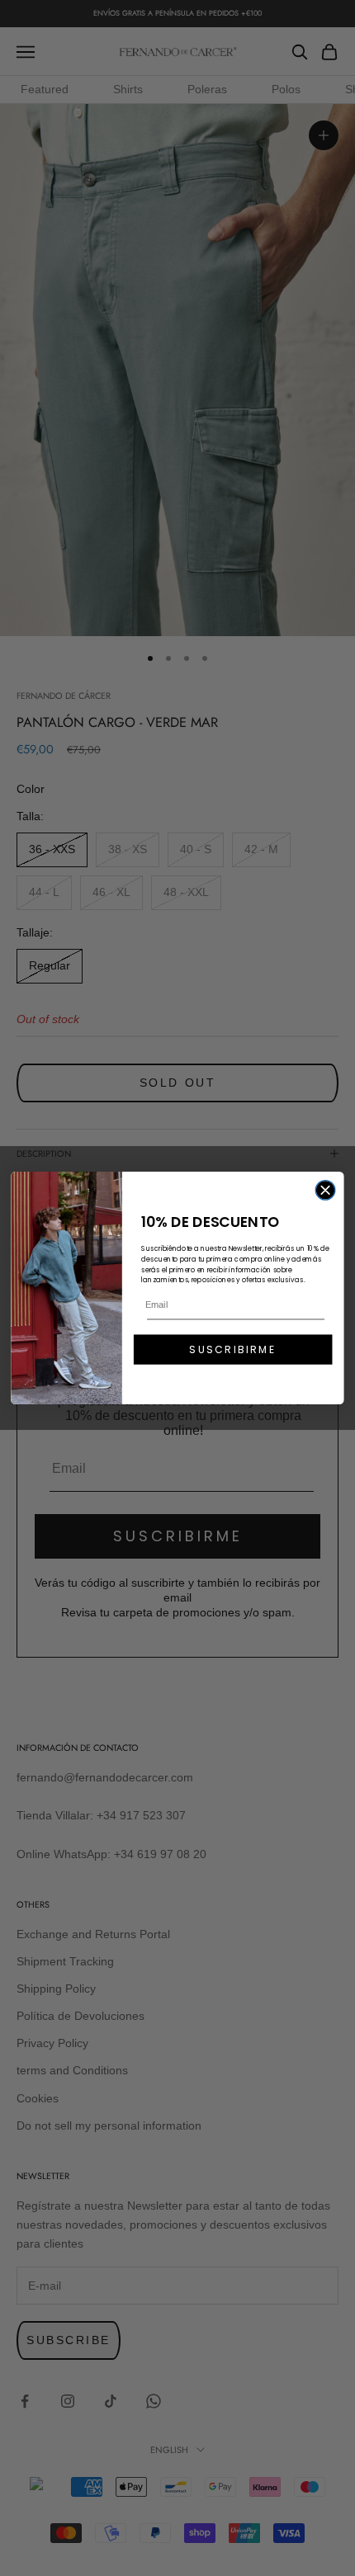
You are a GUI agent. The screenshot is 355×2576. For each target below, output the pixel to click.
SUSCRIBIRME (232, 1349)
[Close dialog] (325, 1191)
